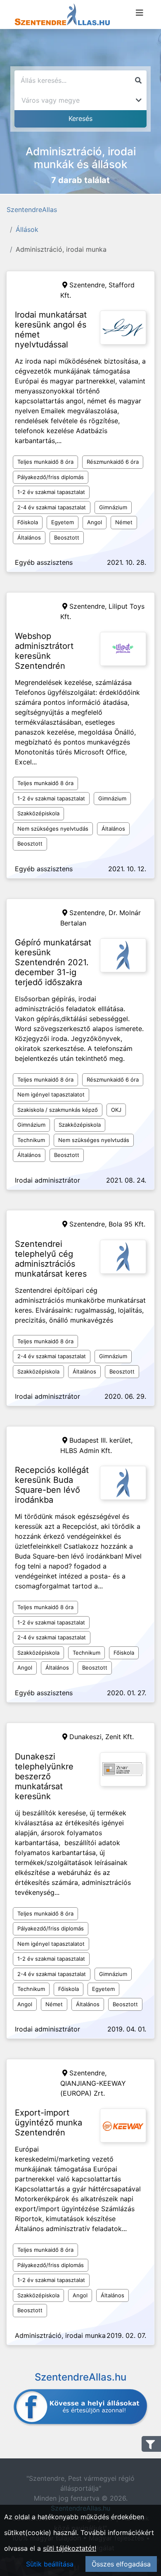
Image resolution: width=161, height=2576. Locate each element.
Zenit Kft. (120, 1737)
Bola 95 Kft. (127, 1224)
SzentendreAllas (32, 210)
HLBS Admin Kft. (86, 1451)
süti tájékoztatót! (70, 2548)
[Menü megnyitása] (140, 13)
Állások (27, 229)
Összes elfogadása (121, 2564)
